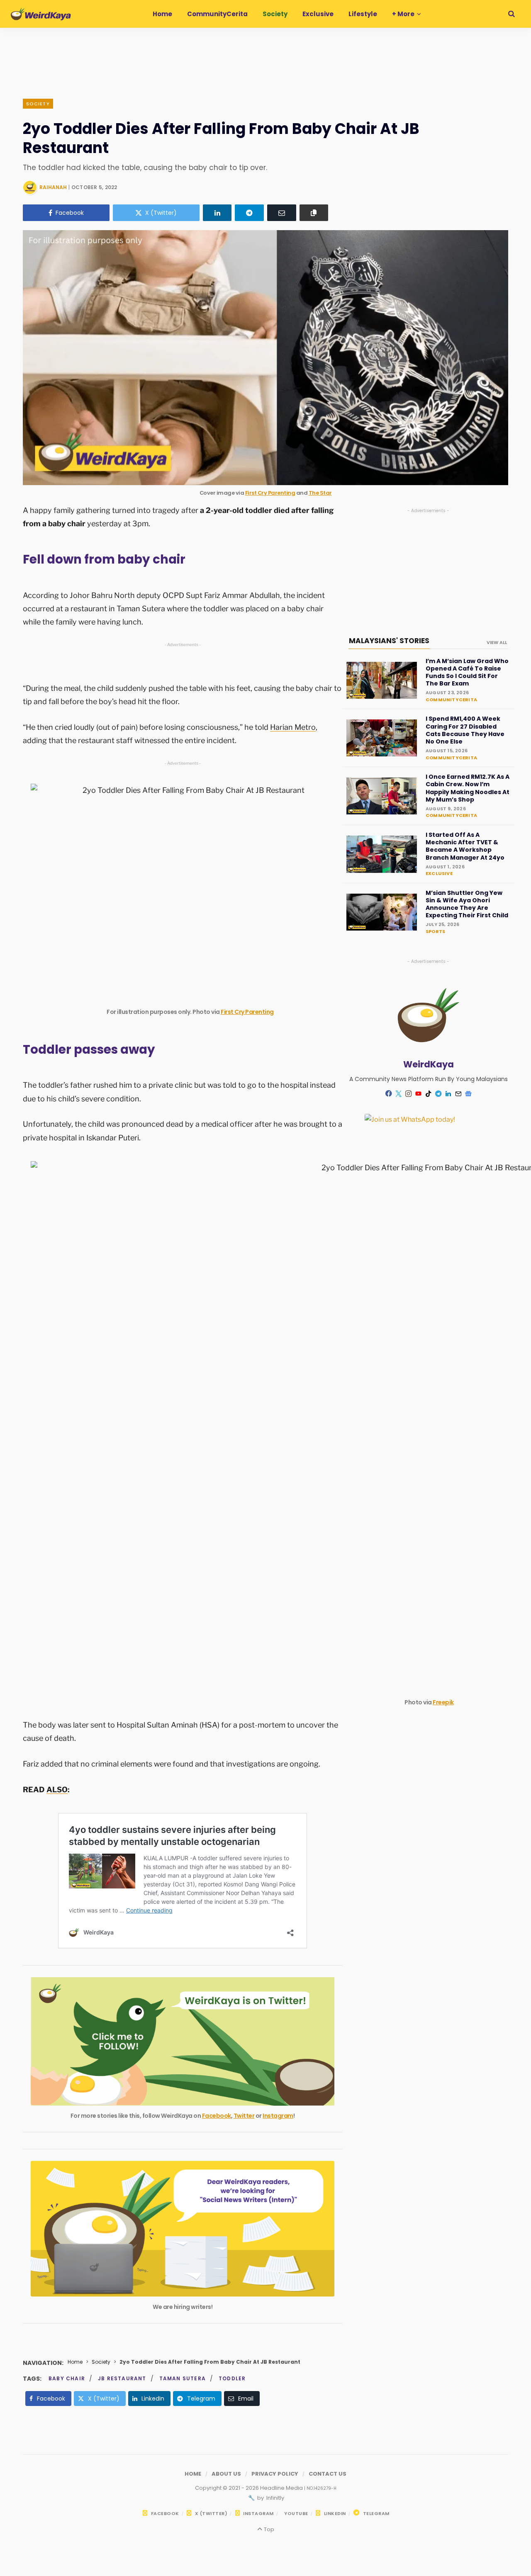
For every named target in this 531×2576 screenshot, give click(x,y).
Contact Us (328, 2474)
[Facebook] (389, 1093)
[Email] (282, 213)
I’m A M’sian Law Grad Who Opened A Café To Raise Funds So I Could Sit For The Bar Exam (467, 672)
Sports (435, 931)
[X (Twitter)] (399, 1094)
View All (497, 642)
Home (75, 2362)
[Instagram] (409, 1094)
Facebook (217, 2116)
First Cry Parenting (270, 493)
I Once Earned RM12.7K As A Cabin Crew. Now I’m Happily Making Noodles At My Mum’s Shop (468, 788)
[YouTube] (419, 1094)
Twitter (244, 2116)
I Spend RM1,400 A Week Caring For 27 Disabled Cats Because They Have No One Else (465, 730)
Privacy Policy (275, 2474)
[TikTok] (429, 1094)
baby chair (67, 2378)
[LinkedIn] (217, 213)
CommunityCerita (451, 700)
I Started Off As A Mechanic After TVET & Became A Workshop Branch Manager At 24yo (465, 846)
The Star (320, 493)
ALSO (57, 1790)
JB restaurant (122, 2378)
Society (38, 104)
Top (268, 2529)
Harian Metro (293, 727)
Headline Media (282, 2488)
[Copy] (314, 213)
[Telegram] (249, 213)
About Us (226, 2474)
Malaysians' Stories (389, 641)
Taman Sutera (183, 2378)
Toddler (232, 2378)
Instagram (278, 2116)
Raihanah (53, 187)
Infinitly (275, 2498)
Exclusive (439, 873)
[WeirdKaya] (41, 14)
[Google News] (468, 1094)
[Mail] (458, 1094)
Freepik (443, 1702)
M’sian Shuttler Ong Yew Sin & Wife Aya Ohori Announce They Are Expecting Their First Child (467, 904)
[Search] (512, 14)
